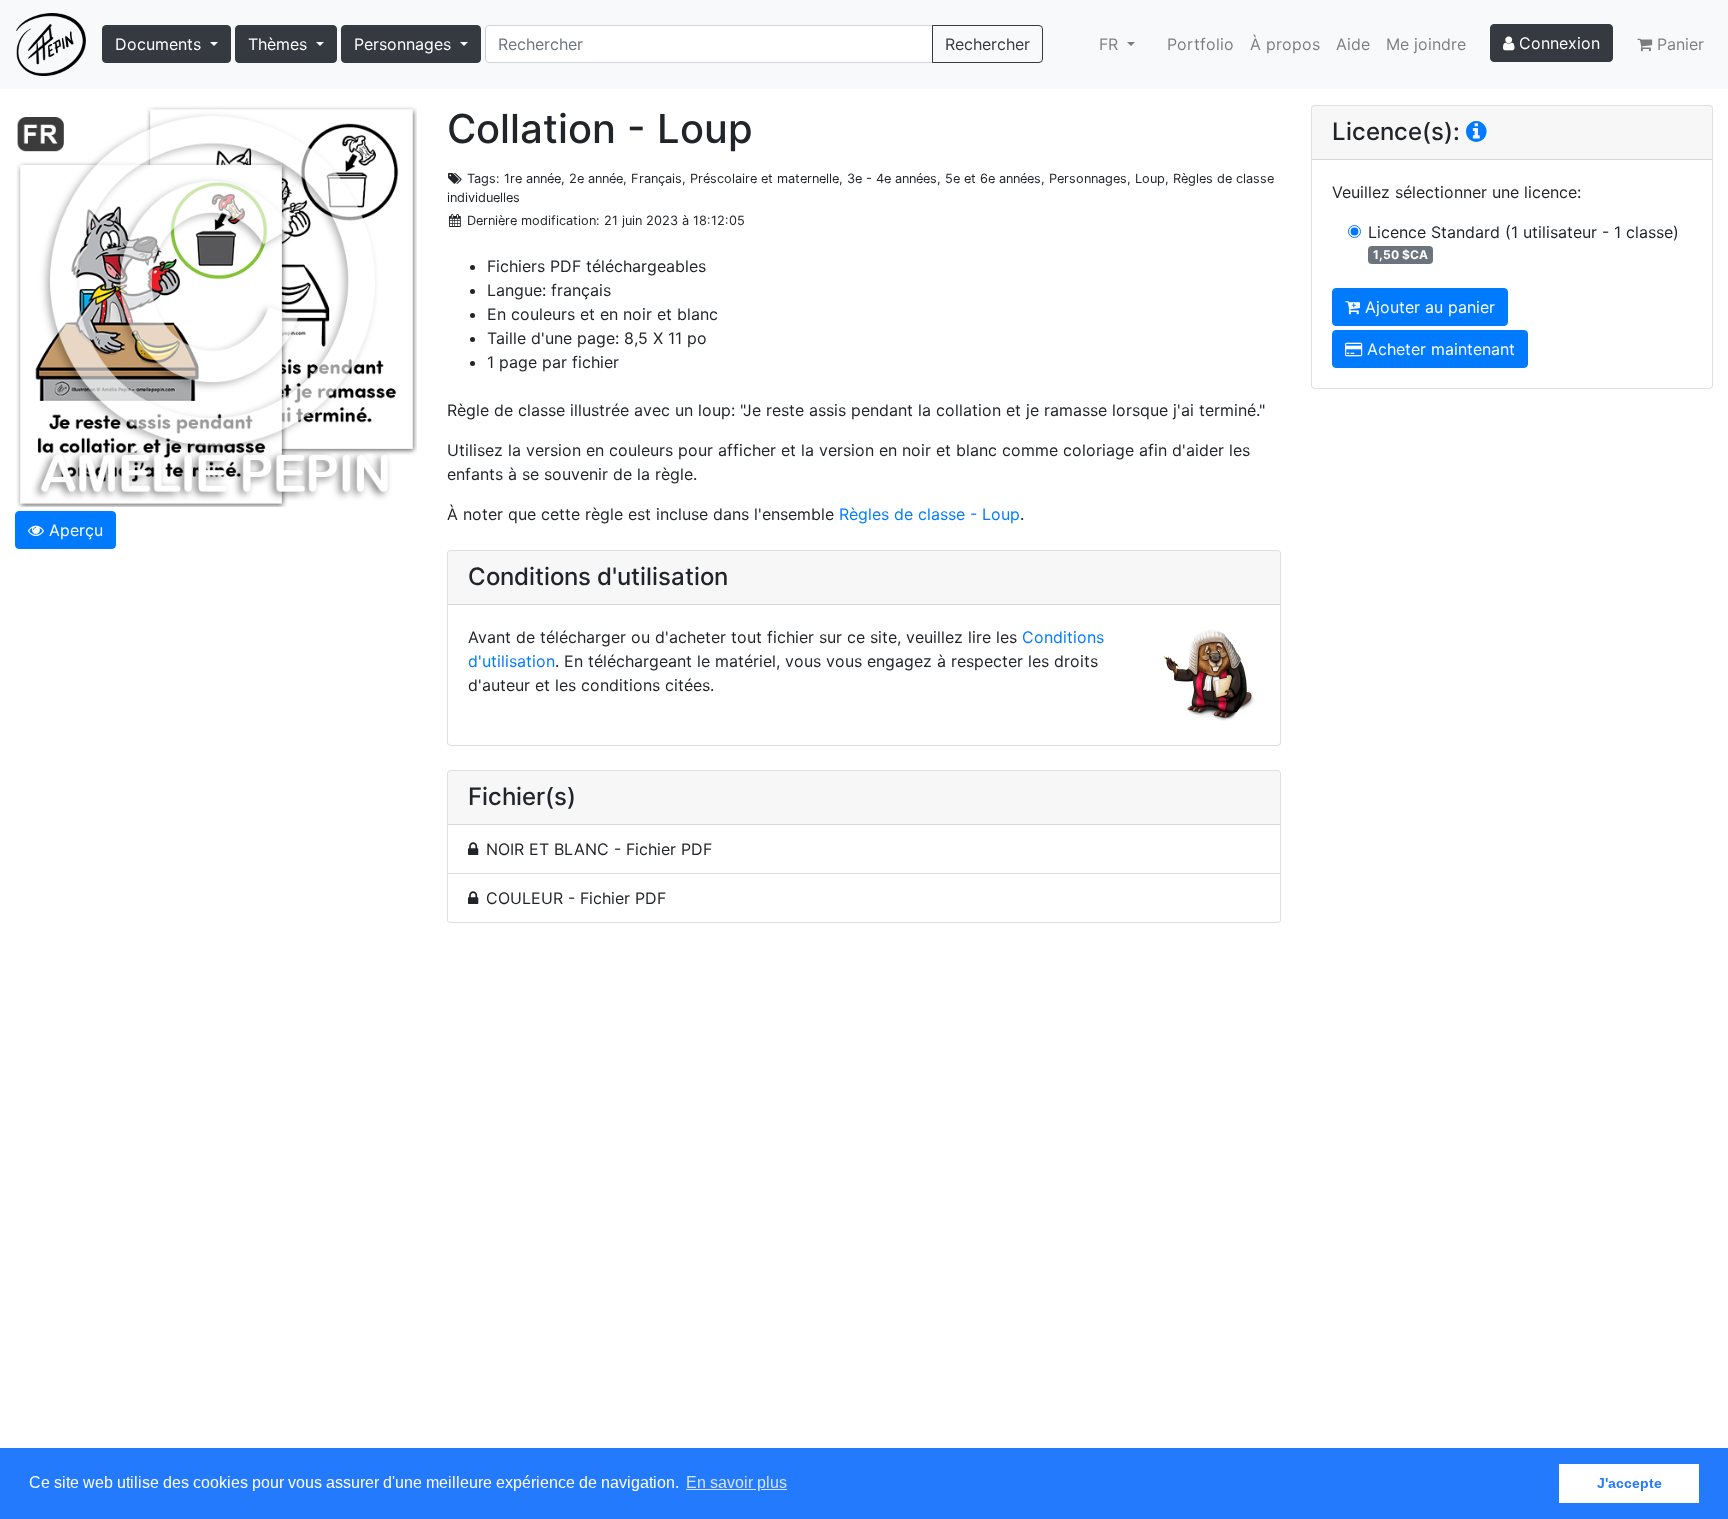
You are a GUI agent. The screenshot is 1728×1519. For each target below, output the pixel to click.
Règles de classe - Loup (929, 514)
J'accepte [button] (1629, 1483)
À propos (1285, 44)
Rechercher (987, 44)
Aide (1353, 44)
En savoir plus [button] (736, 1482)
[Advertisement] (864, 1197)
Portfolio (1200, 44)
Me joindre (1426, 44)
